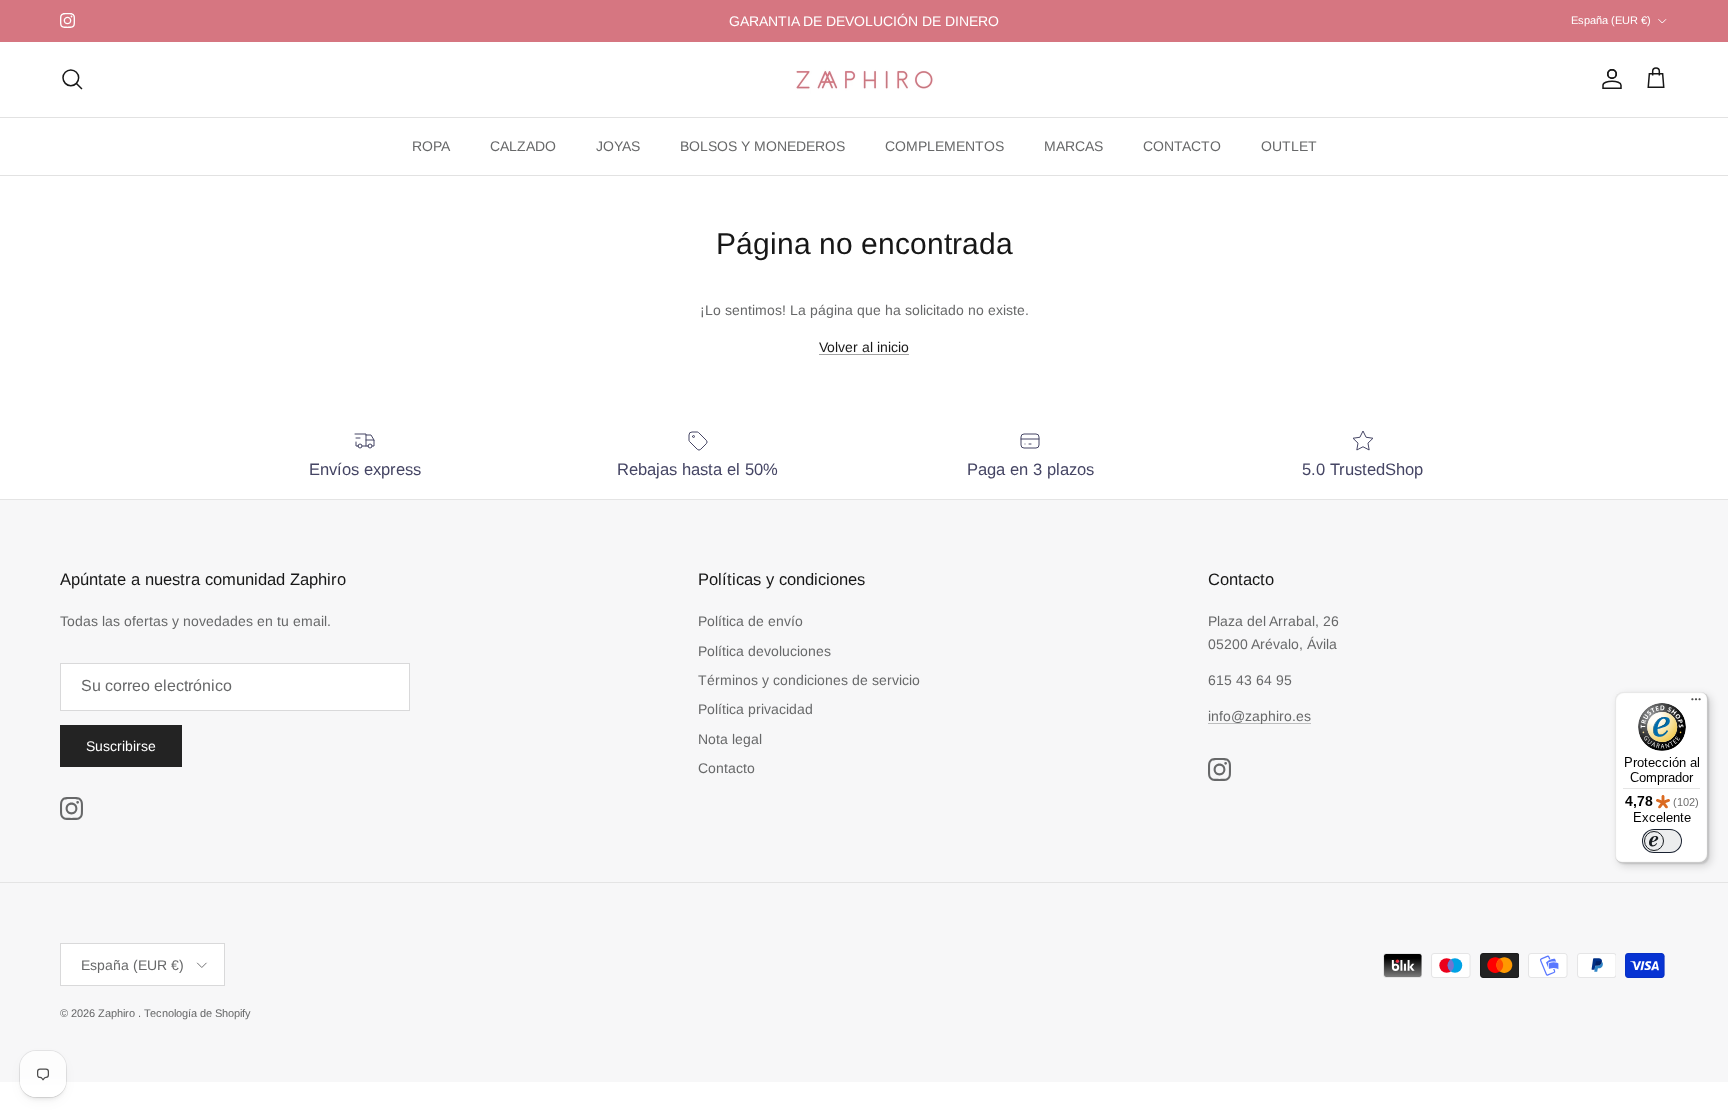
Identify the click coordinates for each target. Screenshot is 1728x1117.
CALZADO (523, 146)
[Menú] (1696, 704)
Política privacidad (755, 709)
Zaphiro (118, 1013)
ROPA (431, 146)
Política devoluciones (764, 651)
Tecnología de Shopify (197, 1013)
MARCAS (1073, 146)
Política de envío (750, 621)
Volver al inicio (864, 347)
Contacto (726, 768)
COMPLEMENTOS (944, 146)
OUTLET (1289, 146)
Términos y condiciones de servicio (809, 680)
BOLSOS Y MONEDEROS (762, 146)
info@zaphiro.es (1259, 716)
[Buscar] (72, 79)
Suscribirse (121, 746)
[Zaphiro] (864, 79)
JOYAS (618, 146)
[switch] (1662, 841)
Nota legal (730, 739)
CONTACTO (1182, 146)
